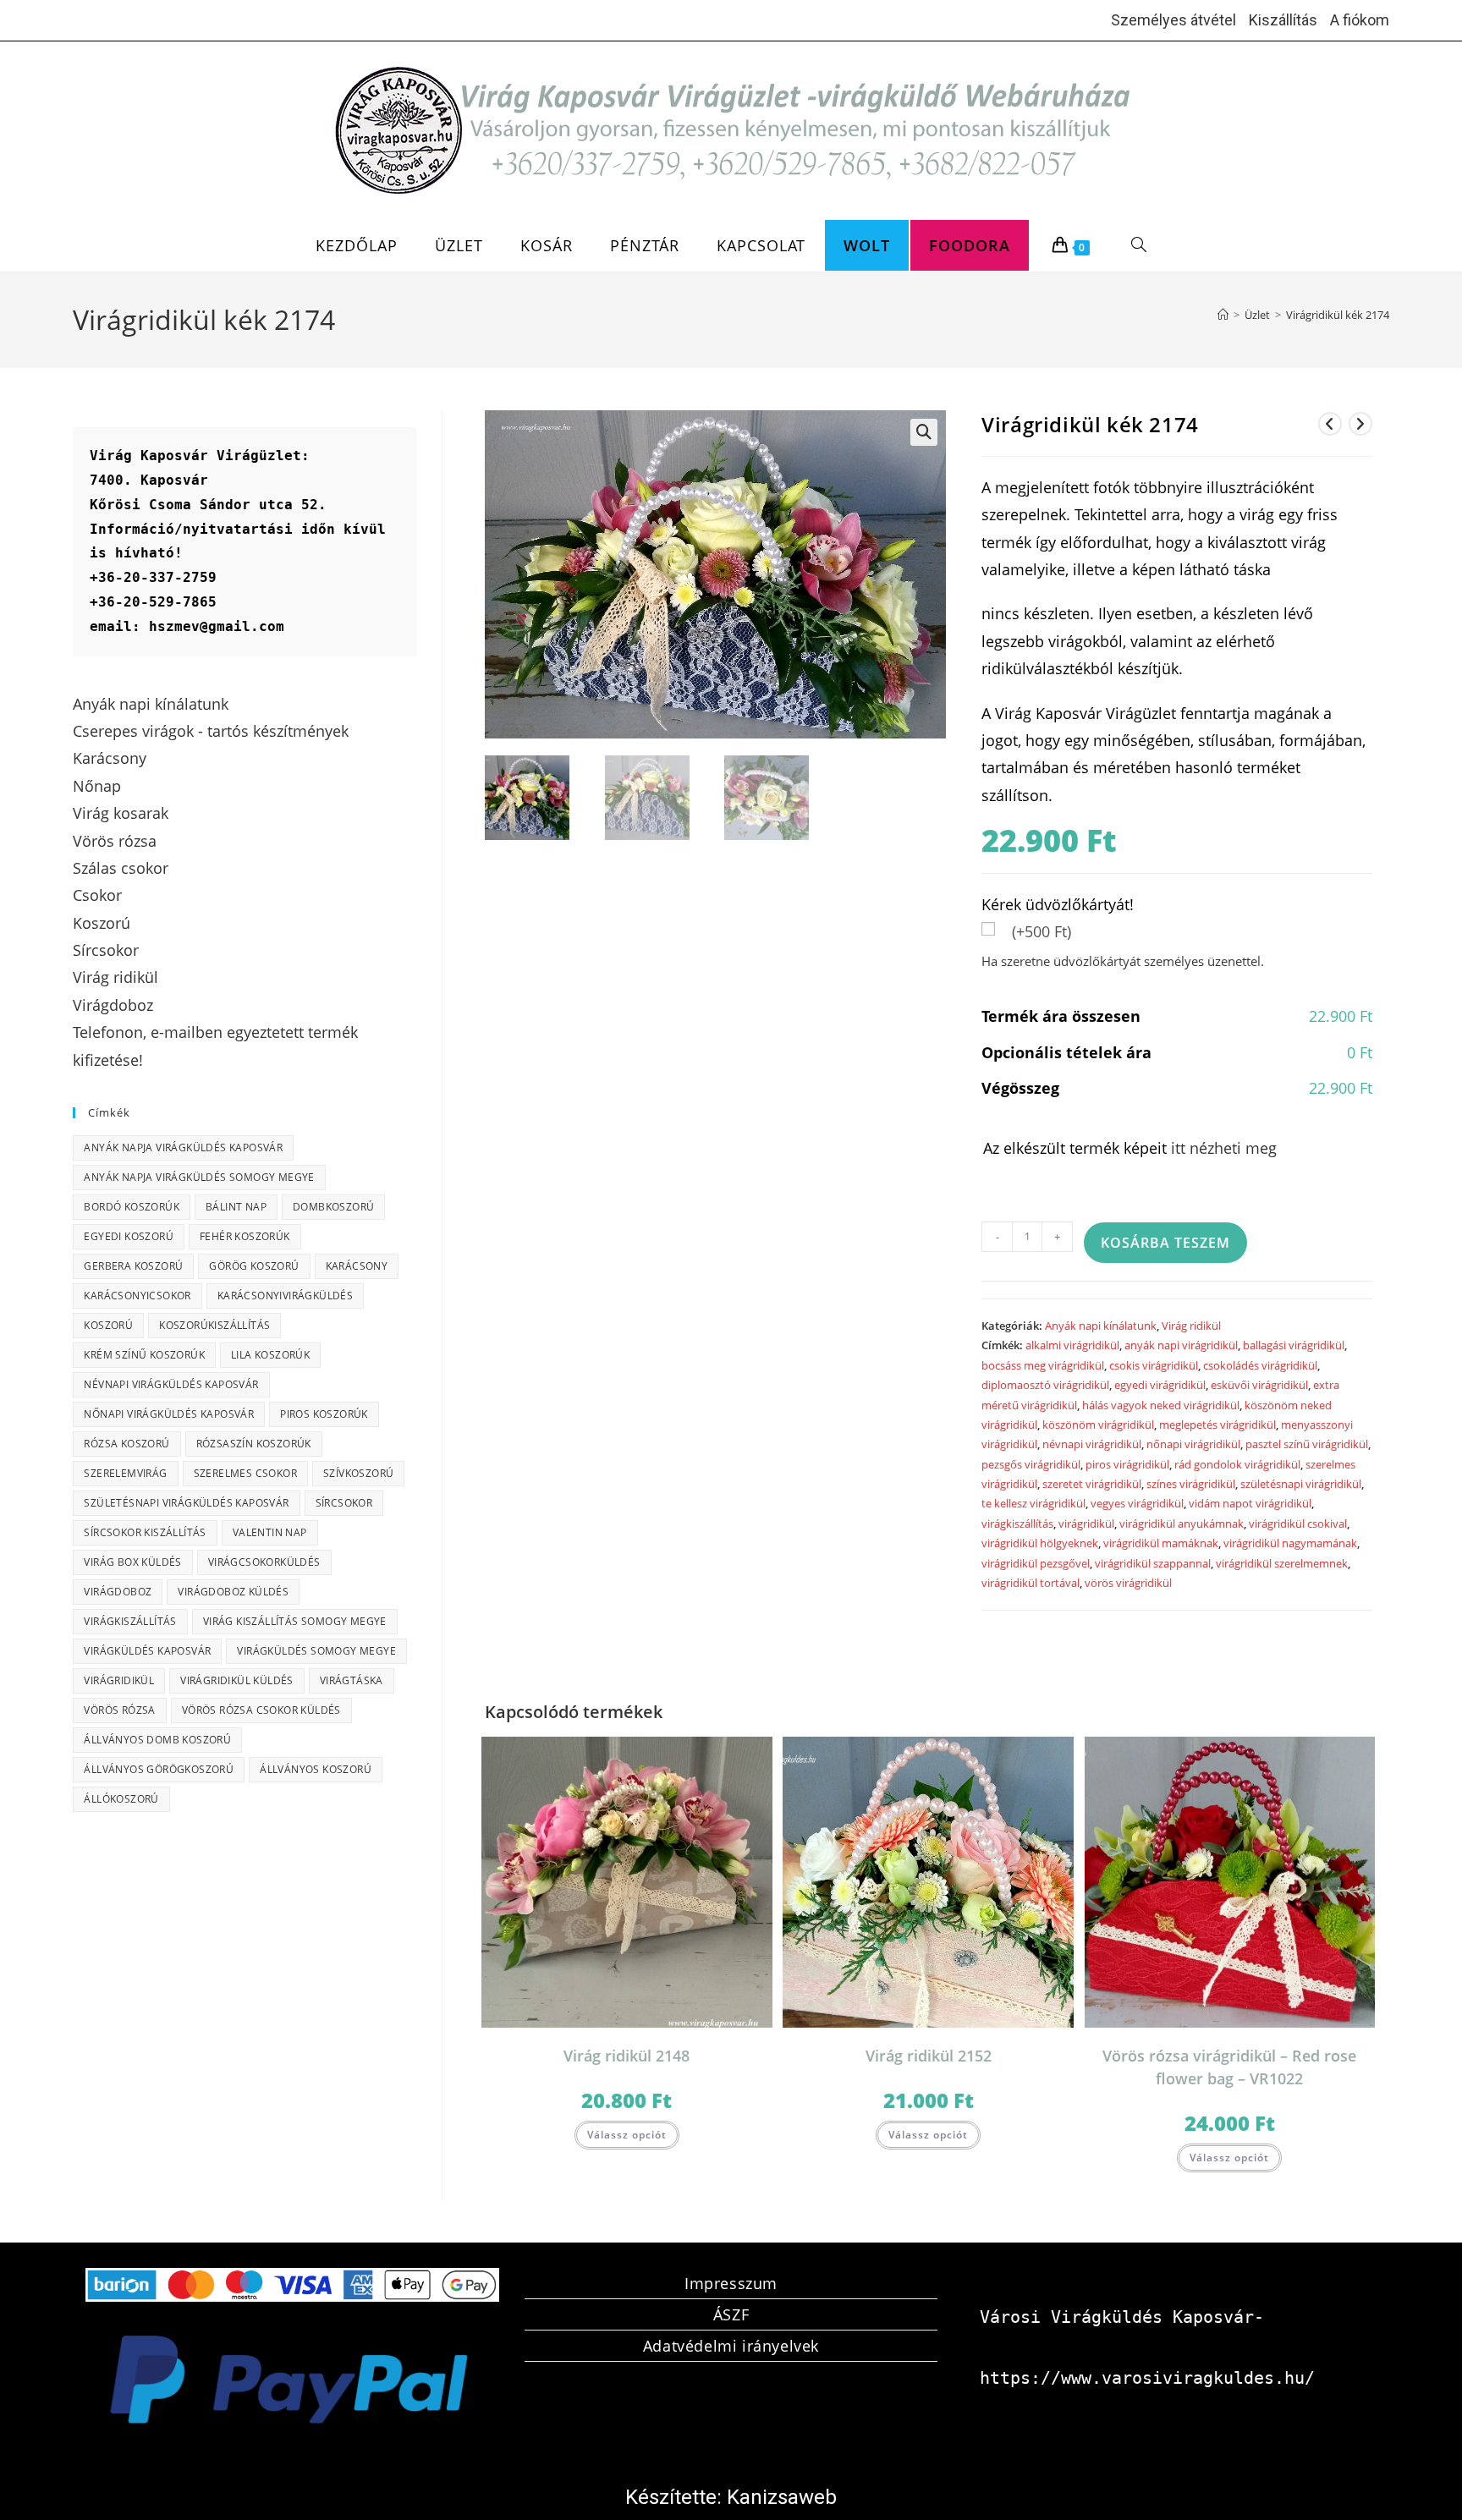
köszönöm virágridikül (1098, 1425)
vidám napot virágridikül (1250, 1503)
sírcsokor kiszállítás (145, 1532)
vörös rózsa (119, 1710)
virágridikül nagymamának (1290, 1543)
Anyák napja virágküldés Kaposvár (183, 1147)
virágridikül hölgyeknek (1040, 1543)
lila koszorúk (270, 1355)
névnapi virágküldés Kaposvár (171, 1384)
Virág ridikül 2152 (929, 2056)
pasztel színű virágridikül (1307, 1444)
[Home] (1223, 315)
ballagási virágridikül (1294, 1345)
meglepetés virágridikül (1217, 1425)
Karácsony (357, 1266)
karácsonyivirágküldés (285, 1296)
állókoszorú (121, 1799)
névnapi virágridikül (1092, 1444)
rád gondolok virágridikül (1237, 1464)
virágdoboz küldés (233, 1592)
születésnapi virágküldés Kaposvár (186, 1503)
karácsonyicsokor (137, 1296)
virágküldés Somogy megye (316, 1651)
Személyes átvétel (1173, 20)
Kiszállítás (1283, 20)
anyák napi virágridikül (1181, 1345)
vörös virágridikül (1128, 1583)
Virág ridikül (1191, 1326)
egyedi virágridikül (1160, 1385)
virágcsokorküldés (264, 1562)
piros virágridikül (1127, 1464)
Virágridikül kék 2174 (1338, 315)
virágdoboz (118, 1592)
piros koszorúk (324, 1414)
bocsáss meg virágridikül (1043, 1365)
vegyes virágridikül (1137, 1503)
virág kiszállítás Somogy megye (295, 1621)
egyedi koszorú (129, 1236)
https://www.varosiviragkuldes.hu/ (1147, 2378)
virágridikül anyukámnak (1182, 1524)
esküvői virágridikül (1259, 1385)
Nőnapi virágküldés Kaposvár (169, 1414)
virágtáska (352, 1680)
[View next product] (1360, 424)
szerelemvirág (125, 1473)
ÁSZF (731, 2314)
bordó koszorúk (132, 1207)
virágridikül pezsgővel (1036, 1563)
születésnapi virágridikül (1301, 1484)
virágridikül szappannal (1153, 1563)
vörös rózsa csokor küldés (261, 1710)
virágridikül (1086, 1524)
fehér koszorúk (245, 1236)
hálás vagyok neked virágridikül (1161, 1405)
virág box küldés (132, 1562)
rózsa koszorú (126, 1444)
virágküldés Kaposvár (147, 1651)
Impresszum (731, 2283)
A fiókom (1360, 20)
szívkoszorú (358, 1473)
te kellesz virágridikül (1033, 1503)
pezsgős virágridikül (1031, 1464)
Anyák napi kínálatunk (1101, 1326)
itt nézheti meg (1224, 1148)
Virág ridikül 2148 (627, 2056)
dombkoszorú (333, 1207)
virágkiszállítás (1017, 1524)
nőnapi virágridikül (1193, 1444)
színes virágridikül (1191, 1484)
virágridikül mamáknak (1161, 1543)
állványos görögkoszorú (159, 1769)
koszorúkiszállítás (214, 1325)
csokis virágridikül (1154, 1365)
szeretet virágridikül (1092, 1484)
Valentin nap (270, 1532)
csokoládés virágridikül (1260, 1365)
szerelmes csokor (245, 1473)
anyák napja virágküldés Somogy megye (199, 1177)
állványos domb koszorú (157, 1740)
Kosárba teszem (1165, 1243)
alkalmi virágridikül (1072, 1345)
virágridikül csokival (1298, 1524)
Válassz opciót (627, 2135)
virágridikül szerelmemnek (1282, 1563)
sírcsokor (344, 1503)
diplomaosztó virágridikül (1045, 1385)
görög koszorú (254, 1266)
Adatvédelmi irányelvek (731, 2346)
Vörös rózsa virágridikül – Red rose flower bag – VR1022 (1229, 2067)
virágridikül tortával (1031, 1583)
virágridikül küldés (237, 1680)
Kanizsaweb (782, 2497)
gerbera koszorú (133, 1266)
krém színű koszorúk (144, 1355)
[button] (924, 432)
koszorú (108, 1325)
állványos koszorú (316, 1769)
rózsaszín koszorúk (254, 1444)
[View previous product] (1330, 424)
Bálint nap (236, 1207)
